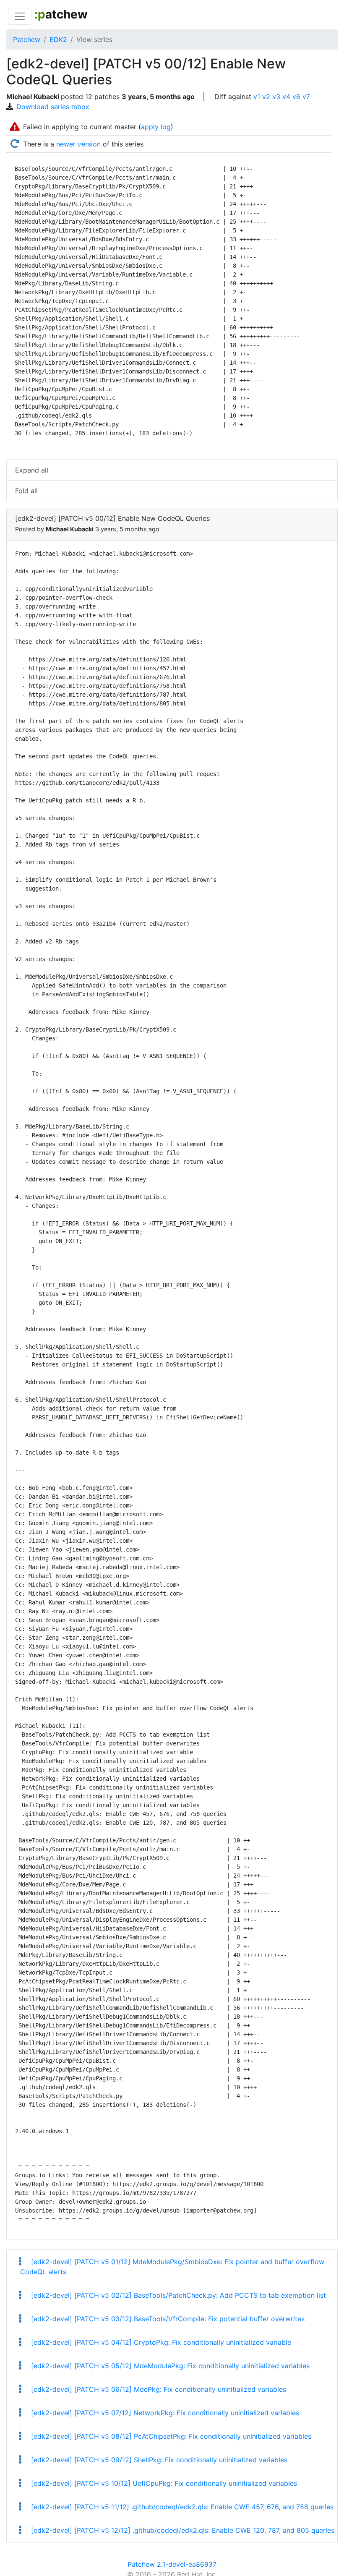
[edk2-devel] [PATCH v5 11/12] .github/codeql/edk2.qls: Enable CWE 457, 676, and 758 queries (181, 2507)
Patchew (27, 39)
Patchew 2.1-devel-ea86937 (172, 2564)
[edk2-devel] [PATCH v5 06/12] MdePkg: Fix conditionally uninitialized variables (158, 2389)
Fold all (26, 491)
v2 (266, 97)
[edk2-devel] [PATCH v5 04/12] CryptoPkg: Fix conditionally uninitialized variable (160, 2342)
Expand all (32, 470)
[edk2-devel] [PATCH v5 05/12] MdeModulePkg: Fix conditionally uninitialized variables (169, 2366)
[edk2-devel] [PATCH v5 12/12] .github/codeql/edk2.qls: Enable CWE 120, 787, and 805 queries (182, 2530)
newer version (78, 144)
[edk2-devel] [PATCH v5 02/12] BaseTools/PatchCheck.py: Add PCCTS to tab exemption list (177, 2295)
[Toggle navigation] (20, 16)
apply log (156, 127)
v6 (296, 97)
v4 (286, 97)
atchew (61, 14)
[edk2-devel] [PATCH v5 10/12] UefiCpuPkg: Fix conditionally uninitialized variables (163, 2483)
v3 (276, 97)
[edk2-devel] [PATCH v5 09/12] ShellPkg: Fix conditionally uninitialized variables (158, 2460)
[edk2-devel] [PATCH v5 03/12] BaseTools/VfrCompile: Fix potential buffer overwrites (167, 2319)
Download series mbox (53, 107)
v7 (306, 97)
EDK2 (58, 39)
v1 (257, 97)
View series (94, 39)
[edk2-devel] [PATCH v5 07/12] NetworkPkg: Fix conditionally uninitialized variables (164, 2413)
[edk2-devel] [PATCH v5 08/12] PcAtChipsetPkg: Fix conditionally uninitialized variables (170, 2436)
